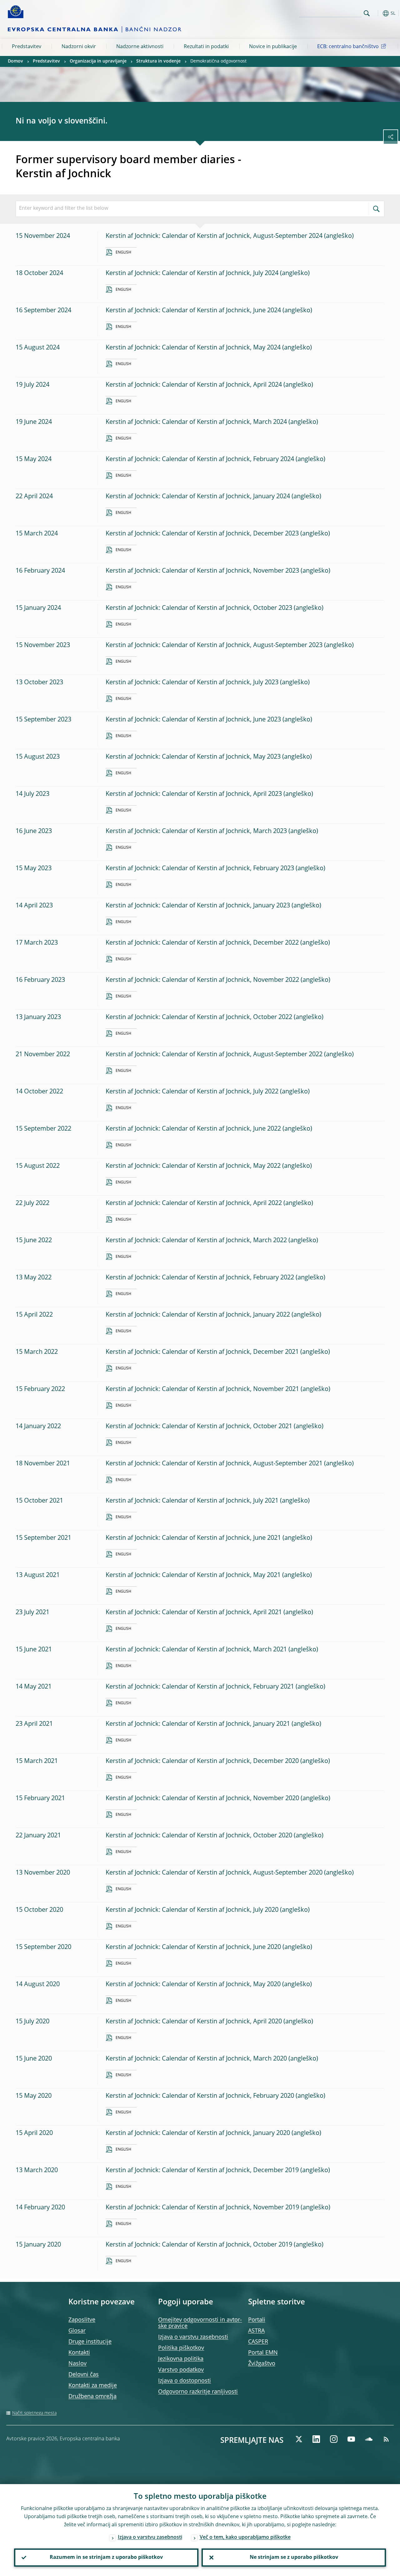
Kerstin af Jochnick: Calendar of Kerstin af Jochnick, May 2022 (193, 1166)
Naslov (77, 2364)
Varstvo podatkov (181, 2370)
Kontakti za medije (93, 2386)
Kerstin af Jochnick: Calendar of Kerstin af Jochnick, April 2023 (194, 794)
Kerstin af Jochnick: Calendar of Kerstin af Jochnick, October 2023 (199, 608)
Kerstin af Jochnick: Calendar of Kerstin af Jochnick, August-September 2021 (214, 1464)
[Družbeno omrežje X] (299, 2439)
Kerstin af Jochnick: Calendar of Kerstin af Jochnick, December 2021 (202, 1352)
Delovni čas (84, 2375)
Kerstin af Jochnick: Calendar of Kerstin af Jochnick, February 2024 (200, 459)
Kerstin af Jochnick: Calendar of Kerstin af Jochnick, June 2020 (193, 1947)
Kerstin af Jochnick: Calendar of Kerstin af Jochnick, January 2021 (198, 1724)
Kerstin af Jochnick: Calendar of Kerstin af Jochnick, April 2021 (194, 1613)
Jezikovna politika (181, 2359)
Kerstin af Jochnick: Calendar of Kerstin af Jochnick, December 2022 (202, 943)
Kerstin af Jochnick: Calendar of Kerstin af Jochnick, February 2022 (200, 1278)
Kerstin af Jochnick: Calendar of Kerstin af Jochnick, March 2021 (196, 1650)
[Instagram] (334, 2439)
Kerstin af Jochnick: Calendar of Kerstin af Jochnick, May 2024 (193, 348)
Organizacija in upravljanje (98, 61)
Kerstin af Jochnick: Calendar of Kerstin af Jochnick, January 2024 (198, 497)
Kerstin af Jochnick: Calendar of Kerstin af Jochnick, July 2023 (192, 683)
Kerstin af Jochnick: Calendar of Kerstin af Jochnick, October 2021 (199, 1427)
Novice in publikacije (273, 47)
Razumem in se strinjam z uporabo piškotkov (106, 2558)
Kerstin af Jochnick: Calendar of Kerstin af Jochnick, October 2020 (199, 1836)
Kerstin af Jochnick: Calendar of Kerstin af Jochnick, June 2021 (193, 1538)
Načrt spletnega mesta (34, 2413)
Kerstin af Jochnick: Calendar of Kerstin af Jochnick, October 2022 (199, 1017)
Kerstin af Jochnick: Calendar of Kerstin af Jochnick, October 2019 (199, 2245)
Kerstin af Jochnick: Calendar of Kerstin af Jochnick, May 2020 (193, 1985)
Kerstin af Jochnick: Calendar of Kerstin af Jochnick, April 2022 (194, 1203)
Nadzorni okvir (79, 47)
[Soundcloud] (369, 2439)
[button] (377, 13)
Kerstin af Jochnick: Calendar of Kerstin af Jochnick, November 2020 (202, 1799)
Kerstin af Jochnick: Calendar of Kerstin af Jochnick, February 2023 (200, 869)
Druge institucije (90, 2342)
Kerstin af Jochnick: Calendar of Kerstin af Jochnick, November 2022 (202, 980)
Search (367, 13)
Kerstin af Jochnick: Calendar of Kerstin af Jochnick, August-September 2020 (214, 1873)
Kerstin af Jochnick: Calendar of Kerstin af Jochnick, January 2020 (198, 2133)
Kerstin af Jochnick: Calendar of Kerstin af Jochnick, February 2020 (200, 2096)
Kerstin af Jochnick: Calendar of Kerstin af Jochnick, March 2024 (196, 422)
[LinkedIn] (316, 2439)
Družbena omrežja (92, 2397)
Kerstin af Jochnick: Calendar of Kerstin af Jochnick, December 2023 (202, 534)
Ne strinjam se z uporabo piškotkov (294, 2558)
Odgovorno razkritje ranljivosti (198, 2392)
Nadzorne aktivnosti (140, 47)
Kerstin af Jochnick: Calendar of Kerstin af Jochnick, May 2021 (193, 1575)
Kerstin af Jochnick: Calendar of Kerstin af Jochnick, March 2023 (196, 831)
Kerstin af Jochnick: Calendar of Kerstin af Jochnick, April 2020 (194, 2022)
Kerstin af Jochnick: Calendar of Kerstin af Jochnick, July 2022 (192, 1092)
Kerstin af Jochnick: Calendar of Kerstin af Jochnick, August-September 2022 (214, 1055)
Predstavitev (27, 47)
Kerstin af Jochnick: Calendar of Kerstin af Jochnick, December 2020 (202, 1761)
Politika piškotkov (181, 2348)
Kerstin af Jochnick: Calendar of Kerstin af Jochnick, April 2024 (194, 385)
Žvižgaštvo (262, 2364)
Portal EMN (263, 2353)
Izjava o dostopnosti (185, 2381)
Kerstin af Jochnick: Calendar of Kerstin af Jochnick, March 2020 (196, 2059)
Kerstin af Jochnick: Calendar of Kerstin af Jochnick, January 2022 (198, 1315)
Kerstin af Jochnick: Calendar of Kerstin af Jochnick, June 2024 (193, 311)
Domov (15, 61)
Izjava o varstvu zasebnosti (193, 2337)
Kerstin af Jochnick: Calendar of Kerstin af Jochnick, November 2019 (202, 2208)
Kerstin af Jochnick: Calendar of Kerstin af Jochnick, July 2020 (192, 1910)
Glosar (77, 2331)
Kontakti (79, 2353)
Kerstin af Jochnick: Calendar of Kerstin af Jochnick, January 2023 (198, 906)
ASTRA (256, 2331)
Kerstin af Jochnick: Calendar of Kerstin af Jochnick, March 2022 (196, 1241)
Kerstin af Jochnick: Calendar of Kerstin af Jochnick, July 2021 (192, 1501)
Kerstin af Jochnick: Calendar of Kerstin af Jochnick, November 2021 (202, 1389)
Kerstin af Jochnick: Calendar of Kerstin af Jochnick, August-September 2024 (214, 236)
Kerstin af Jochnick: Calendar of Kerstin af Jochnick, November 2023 (202, 571)
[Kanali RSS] (386, 2439)
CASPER (258, 2342)
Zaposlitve (82, 2320)
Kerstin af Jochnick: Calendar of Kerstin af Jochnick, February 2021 (200, 1687)
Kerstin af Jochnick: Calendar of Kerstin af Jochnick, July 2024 (192, 274)
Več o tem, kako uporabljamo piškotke (245, 2538)
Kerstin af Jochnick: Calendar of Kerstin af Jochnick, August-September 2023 (214, 645)
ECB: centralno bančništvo (348, 47)
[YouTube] (351, 2439)
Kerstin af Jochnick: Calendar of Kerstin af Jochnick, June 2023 (193, 720)
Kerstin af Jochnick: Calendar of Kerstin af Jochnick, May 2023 (193, 757)
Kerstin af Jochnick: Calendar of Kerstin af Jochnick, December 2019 (202, 2171)
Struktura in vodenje (158, 61)
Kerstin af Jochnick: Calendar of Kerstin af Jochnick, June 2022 (193, 1129)
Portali (257, 2320)
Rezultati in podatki (206, 47)
